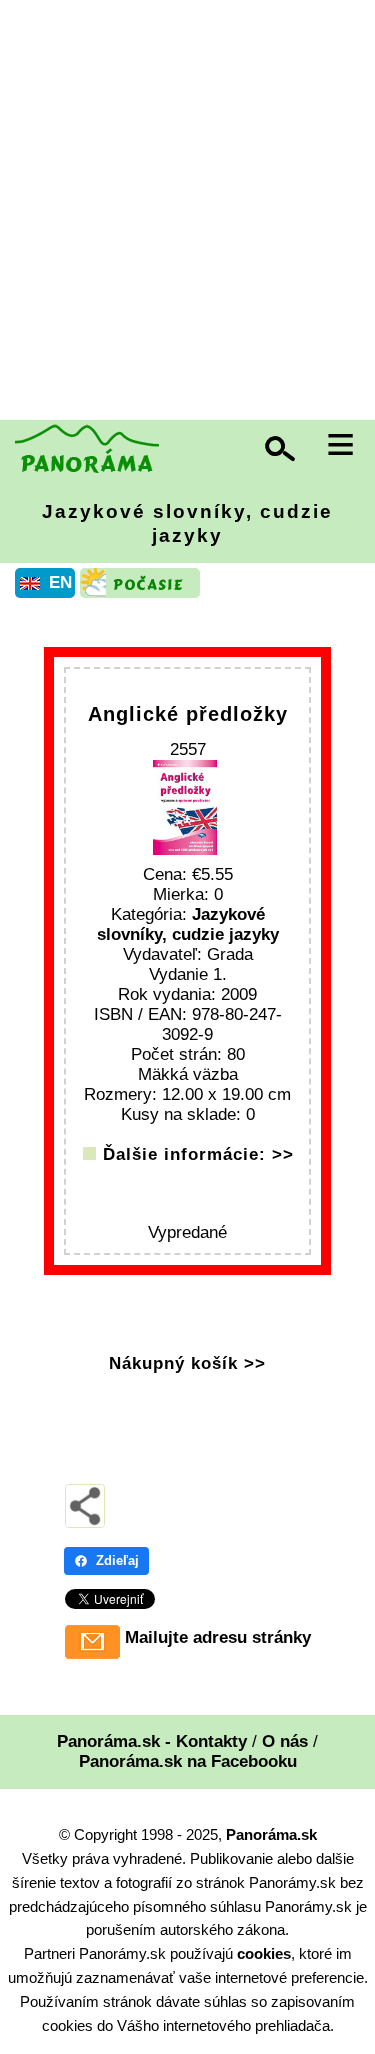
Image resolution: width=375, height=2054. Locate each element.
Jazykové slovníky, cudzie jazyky (187, 523)
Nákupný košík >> (187, 1363)
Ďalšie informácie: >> (198, 1154)
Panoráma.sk (271, 1834)
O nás (285, 1741)
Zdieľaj (117, 1560)
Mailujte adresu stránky (218, 1637)
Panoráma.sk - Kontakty (152, 1741)
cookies (264, 1953)
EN (60, 582)
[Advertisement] (187, 212)
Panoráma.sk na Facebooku (188, 1761)
